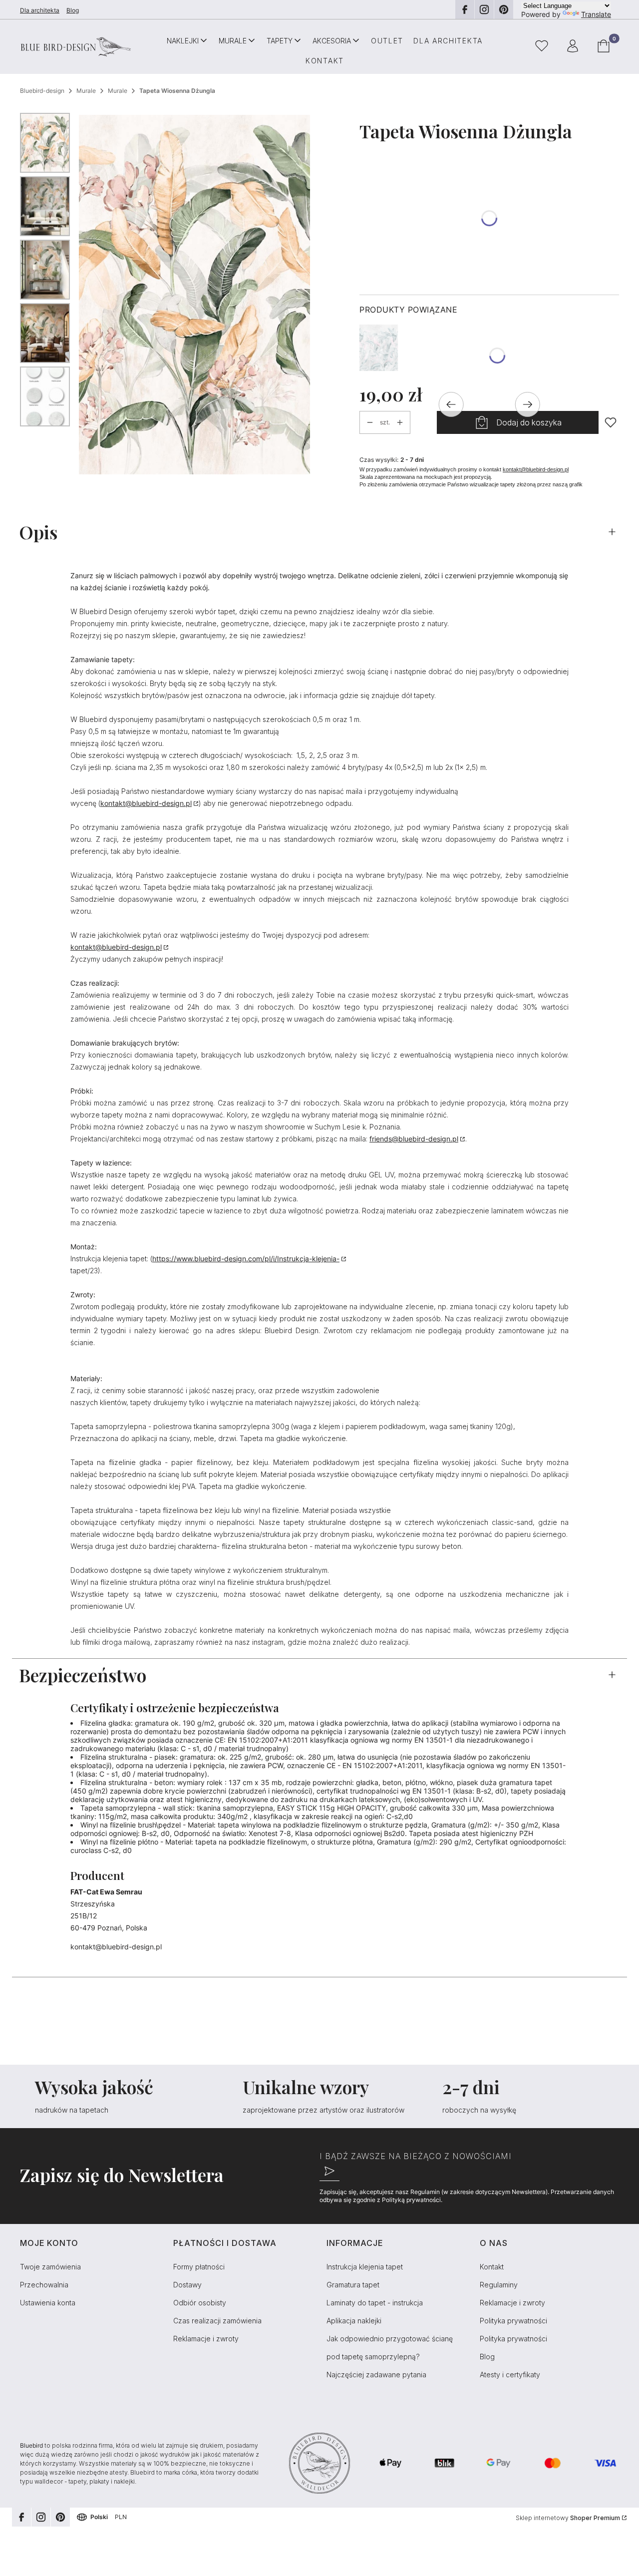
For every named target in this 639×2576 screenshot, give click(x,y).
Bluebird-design (42, 91)
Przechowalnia (44, 2285)
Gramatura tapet (353, 2285)
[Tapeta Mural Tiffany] (379, 348)
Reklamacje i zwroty (206, 2339)
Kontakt (492, 2267)
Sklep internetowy (568, 2518)
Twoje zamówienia (50, 2267)
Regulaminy (499, 2285)
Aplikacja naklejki (354, 2321)
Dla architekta (40, 10)
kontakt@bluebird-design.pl (536, 469)
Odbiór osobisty (200, 2303)
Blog (73, 10)
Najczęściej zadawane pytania (376, 2375)
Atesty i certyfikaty (510, 2375)
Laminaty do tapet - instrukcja (375, 2303)
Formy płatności (199, 2267)
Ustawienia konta (48, 2303)
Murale (86, 91)
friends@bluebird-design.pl (414, 1139)
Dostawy (187, 2285)
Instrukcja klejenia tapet (365, 2267)
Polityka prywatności (513, 2321)
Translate (596, 14)
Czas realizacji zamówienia (217, 2321)
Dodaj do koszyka (529, 422)
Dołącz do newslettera (329, 2171)
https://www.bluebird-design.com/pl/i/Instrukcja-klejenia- (246, 1259)
